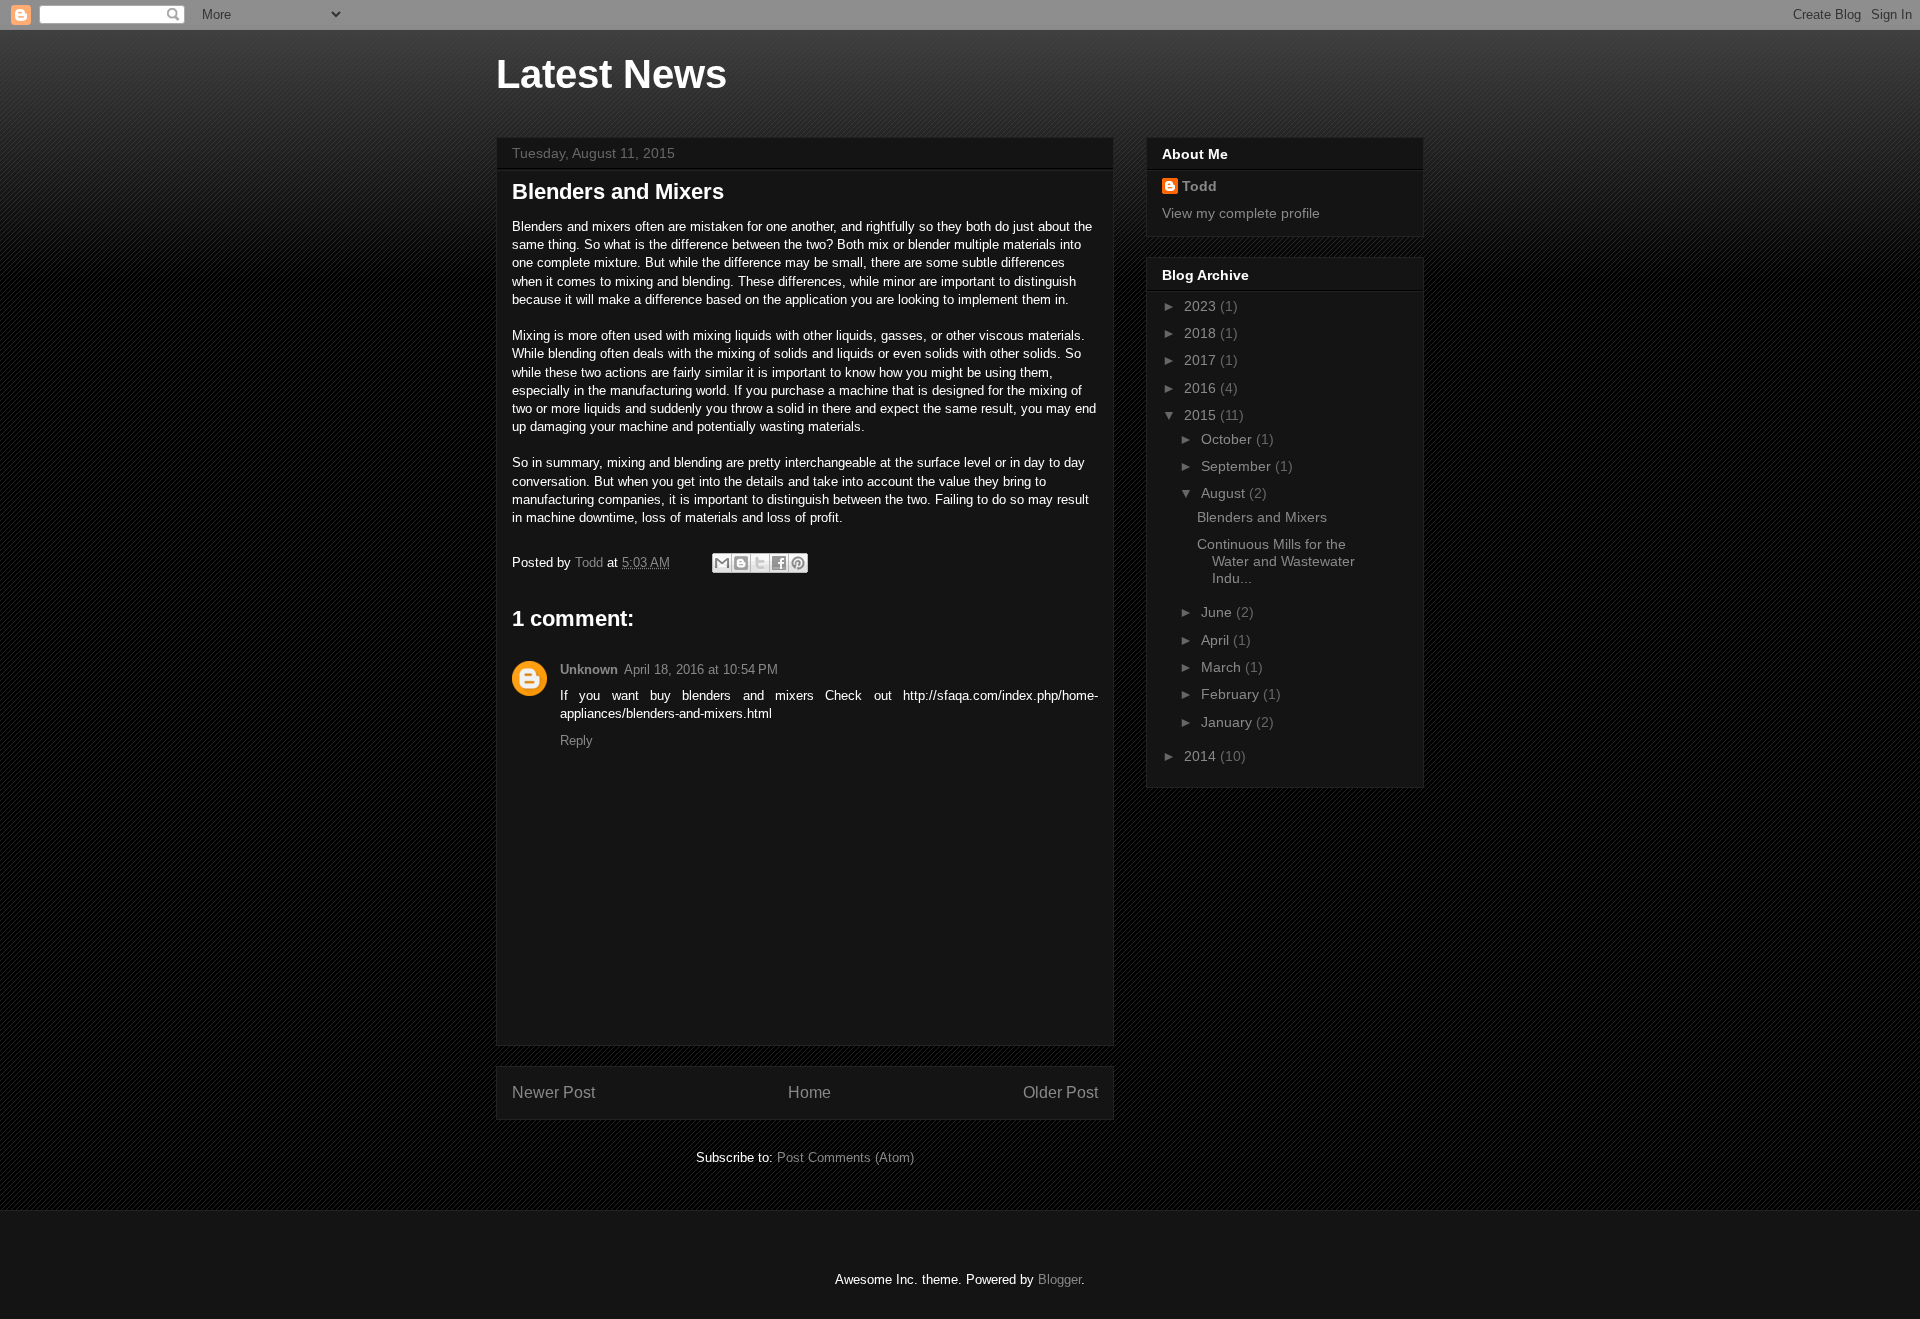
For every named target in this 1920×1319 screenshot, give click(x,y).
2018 (1202, 333)
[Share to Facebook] (779, 563)
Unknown (589, 669)
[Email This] (722, 563)
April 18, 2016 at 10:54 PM (701, 669)
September (1238, 466)
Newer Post (553, 1092)
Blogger (1059, 1279)
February (1232, 694)
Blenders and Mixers (1262, 517)
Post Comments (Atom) (845, 1157)
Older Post (1060, 1092)
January (1228, 722)
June (1218, 612)
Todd (1199, 186)
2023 (1202, 306)
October (1228, 439)
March (1223, 667)
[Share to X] (760, 563)
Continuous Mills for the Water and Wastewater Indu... (1276, 561)
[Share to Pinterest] (798, 563)
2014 (1202, 756)
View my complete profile (1241, 213)
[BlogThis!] (741, 563)
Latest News (611, 74)
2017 (1202, 360)
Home (809, 1092)
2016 (1202, 388)
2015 (1202, 415)
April (1217, 640)
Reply (576, 740)
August (1225, 493)
